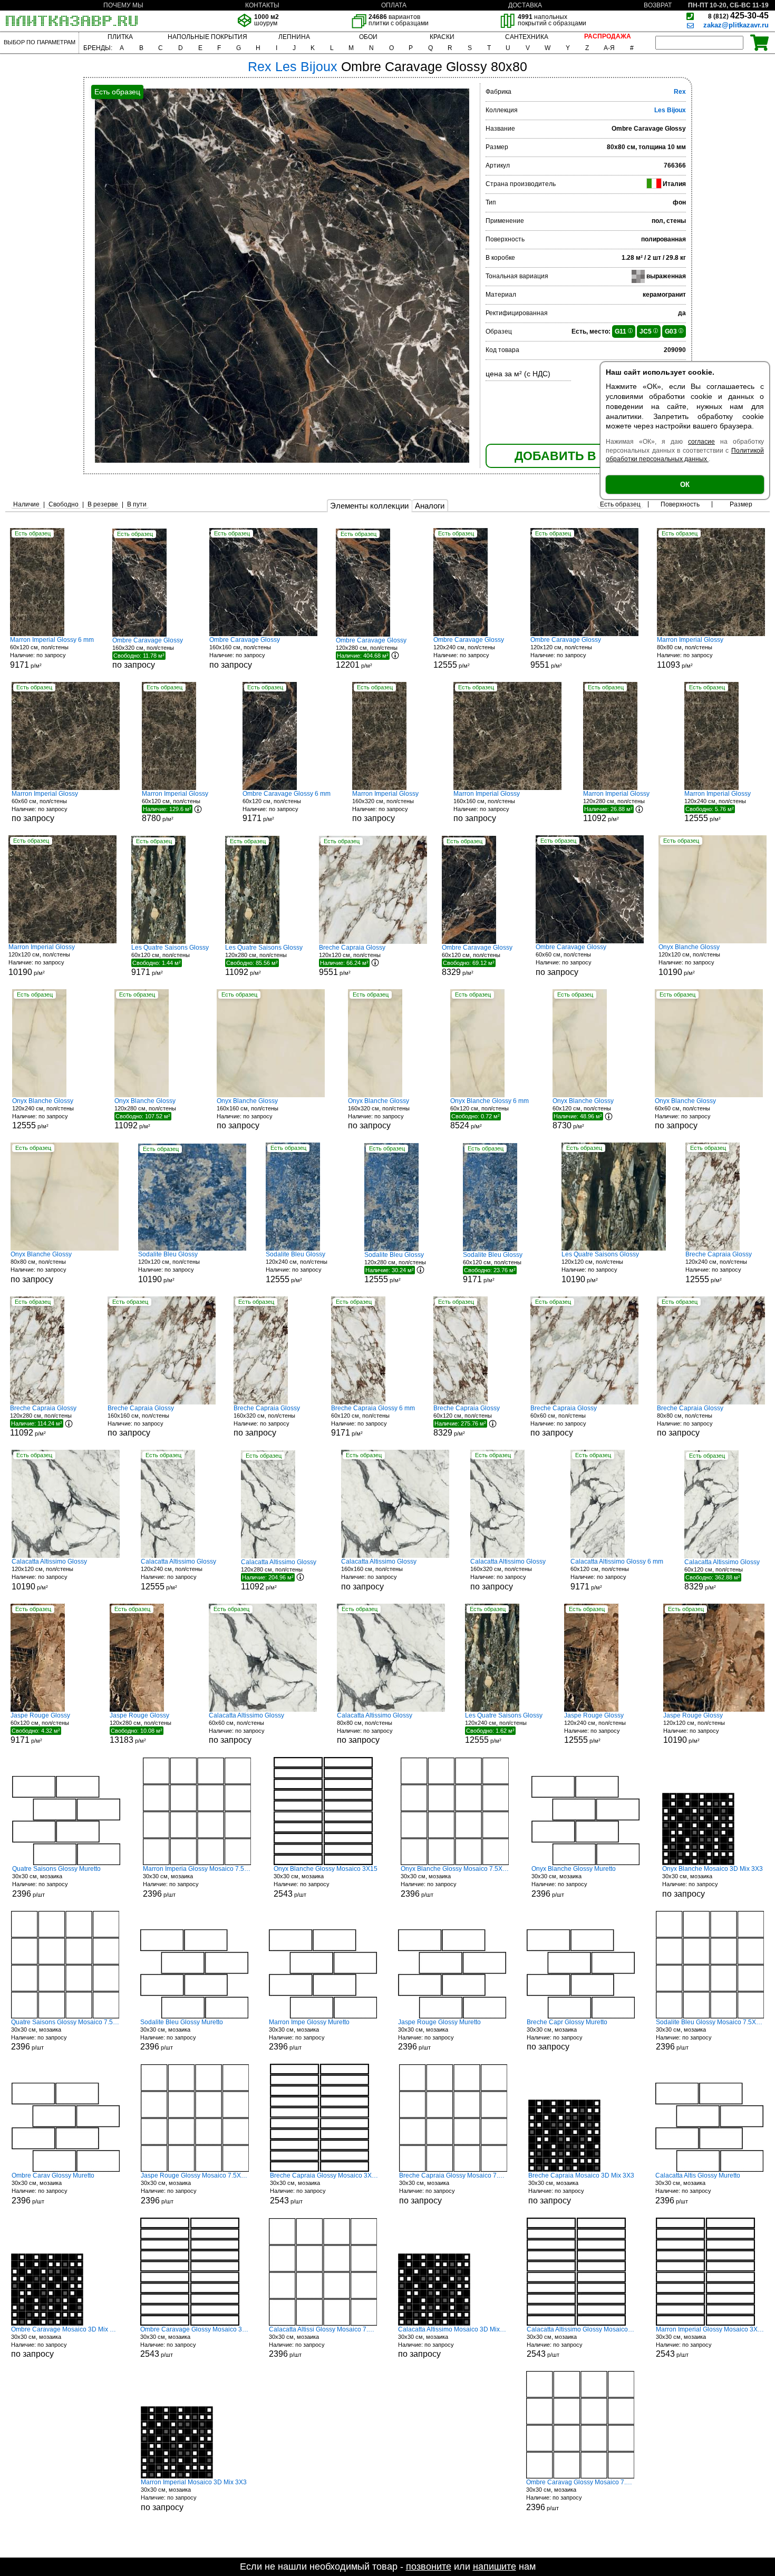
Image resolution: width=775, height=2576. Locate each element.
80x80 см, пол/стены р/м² (690, 653)
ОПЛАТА (394, 5)
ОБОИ (368, 37)
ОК (685, 485)
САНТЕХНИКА (527, 37)
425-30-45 (738, 16)
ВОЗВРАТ (658, 5)
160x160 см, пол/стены (245, 653)
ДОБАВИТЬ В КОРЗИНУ (586, 456)
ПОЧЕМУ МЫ (123, 5)
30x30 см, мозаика (713, 1882)
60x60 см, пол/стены (45, 807)
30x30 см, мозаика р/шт (56, 1882)
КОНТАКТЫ (262, 5)
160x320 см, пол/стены (148, 653)
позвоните (429, 2567)
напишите (495, 2567)
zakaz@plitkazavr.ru (736, 25)
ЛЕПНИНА (294, 37)
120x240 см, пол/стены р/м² (469, 653)
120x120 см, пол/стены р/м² (566, 653)
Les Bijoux (670, 110)
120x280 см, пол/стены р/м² (371, 653)
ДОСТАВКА (525, 5)
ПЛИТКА (120, 37)
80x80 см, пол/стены (41, 1267)
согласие (701, 442)
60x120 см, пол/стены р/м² (52, 653)
